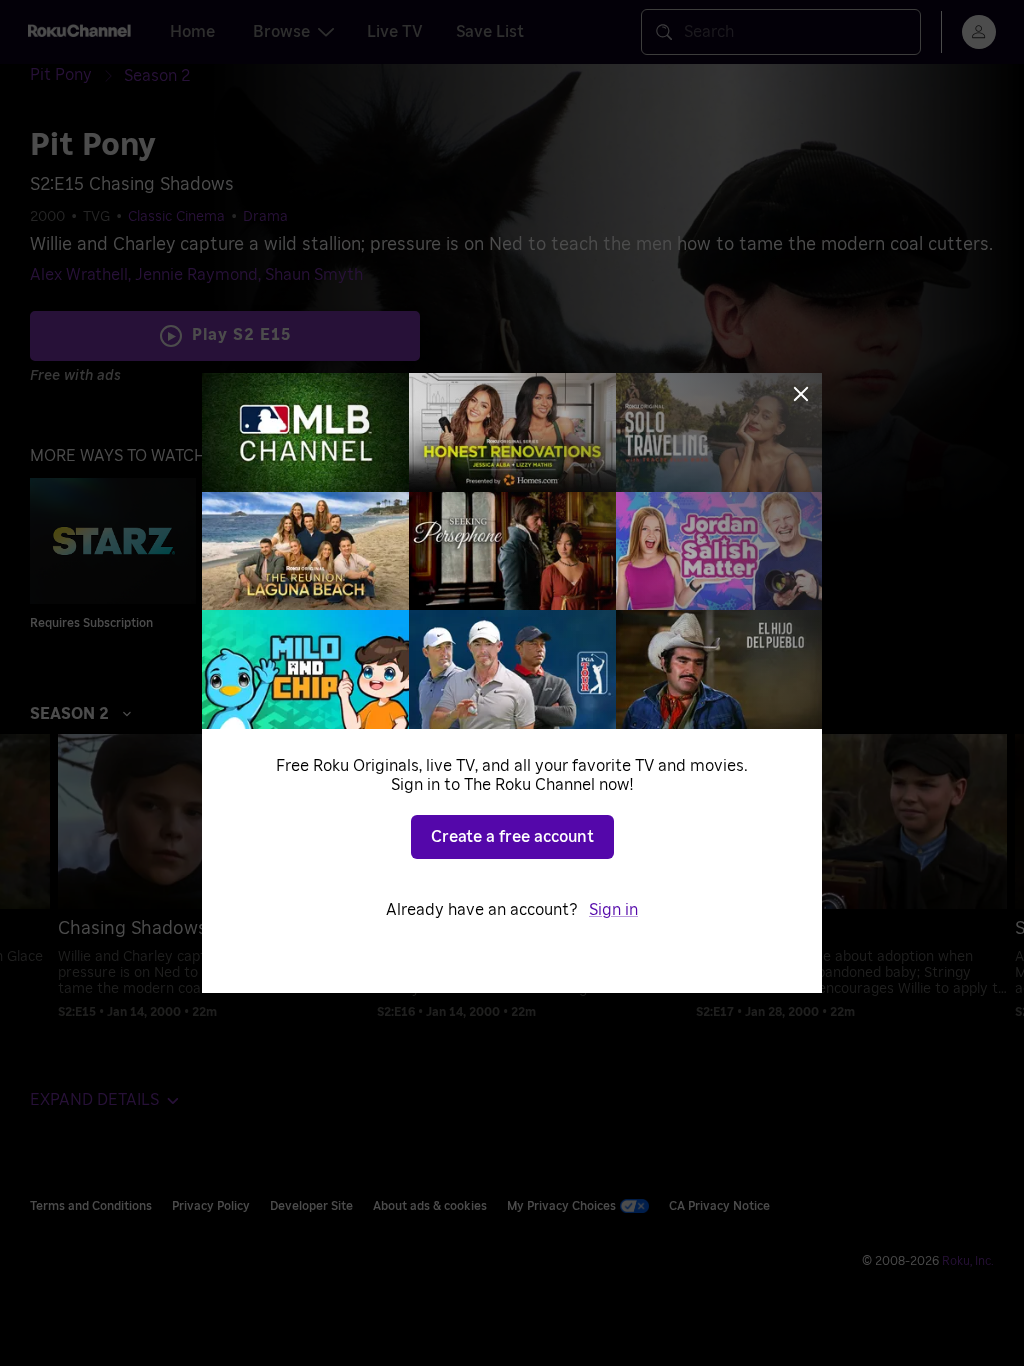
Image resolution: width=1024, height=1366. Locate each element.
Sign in (613, 910)
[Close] (801, 394)
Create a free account (512, 837)
